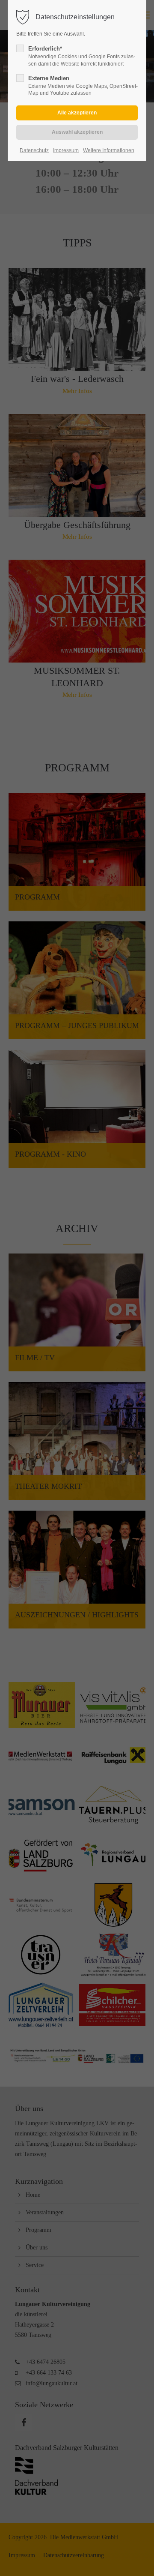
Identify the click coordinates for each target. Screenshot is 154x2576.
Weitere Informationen (109, 150)
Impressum (66, 150)
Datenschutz (34, 150)
